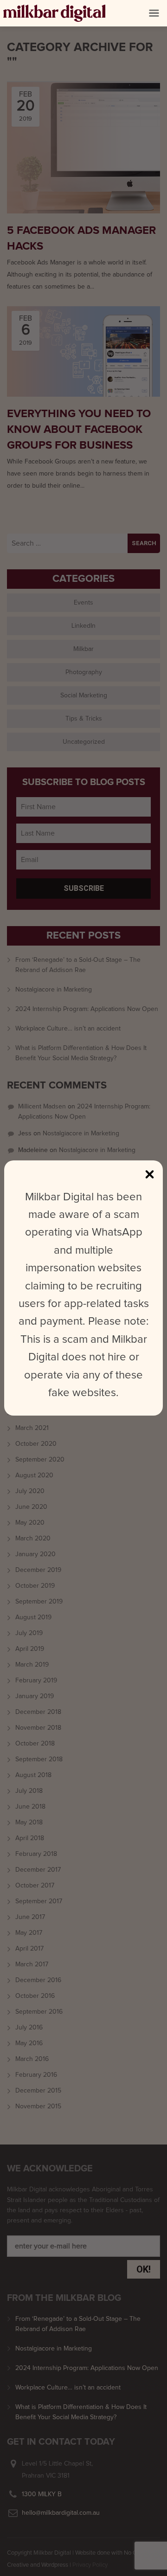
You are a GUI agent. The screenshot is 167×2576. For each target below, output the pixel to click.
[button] (154, 13)
